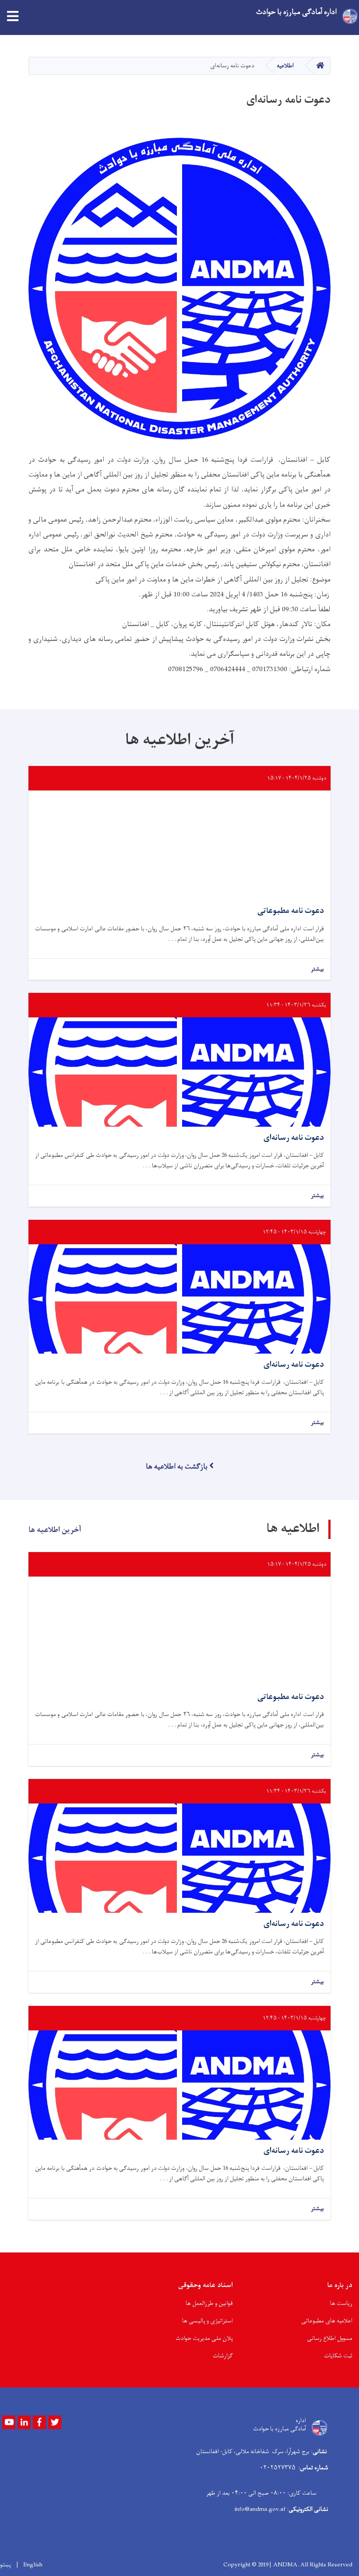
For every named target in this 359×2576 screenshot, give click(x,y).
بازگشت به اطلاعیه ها (177, 1467)
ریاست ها (341, 2303)
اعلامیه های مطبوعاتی (327, 2321)
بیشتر (317, 969)
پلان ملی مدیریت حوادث (204, 2338)
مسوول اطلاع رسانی (330, 2338)
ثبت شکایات (338, 2356)
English (33, 2565)
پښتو (5, 2565)
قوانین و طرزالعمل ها (209, 2303)
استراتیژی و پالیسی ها (208, 2321)
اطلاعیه (285, 66)
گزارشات (223, 2356)
